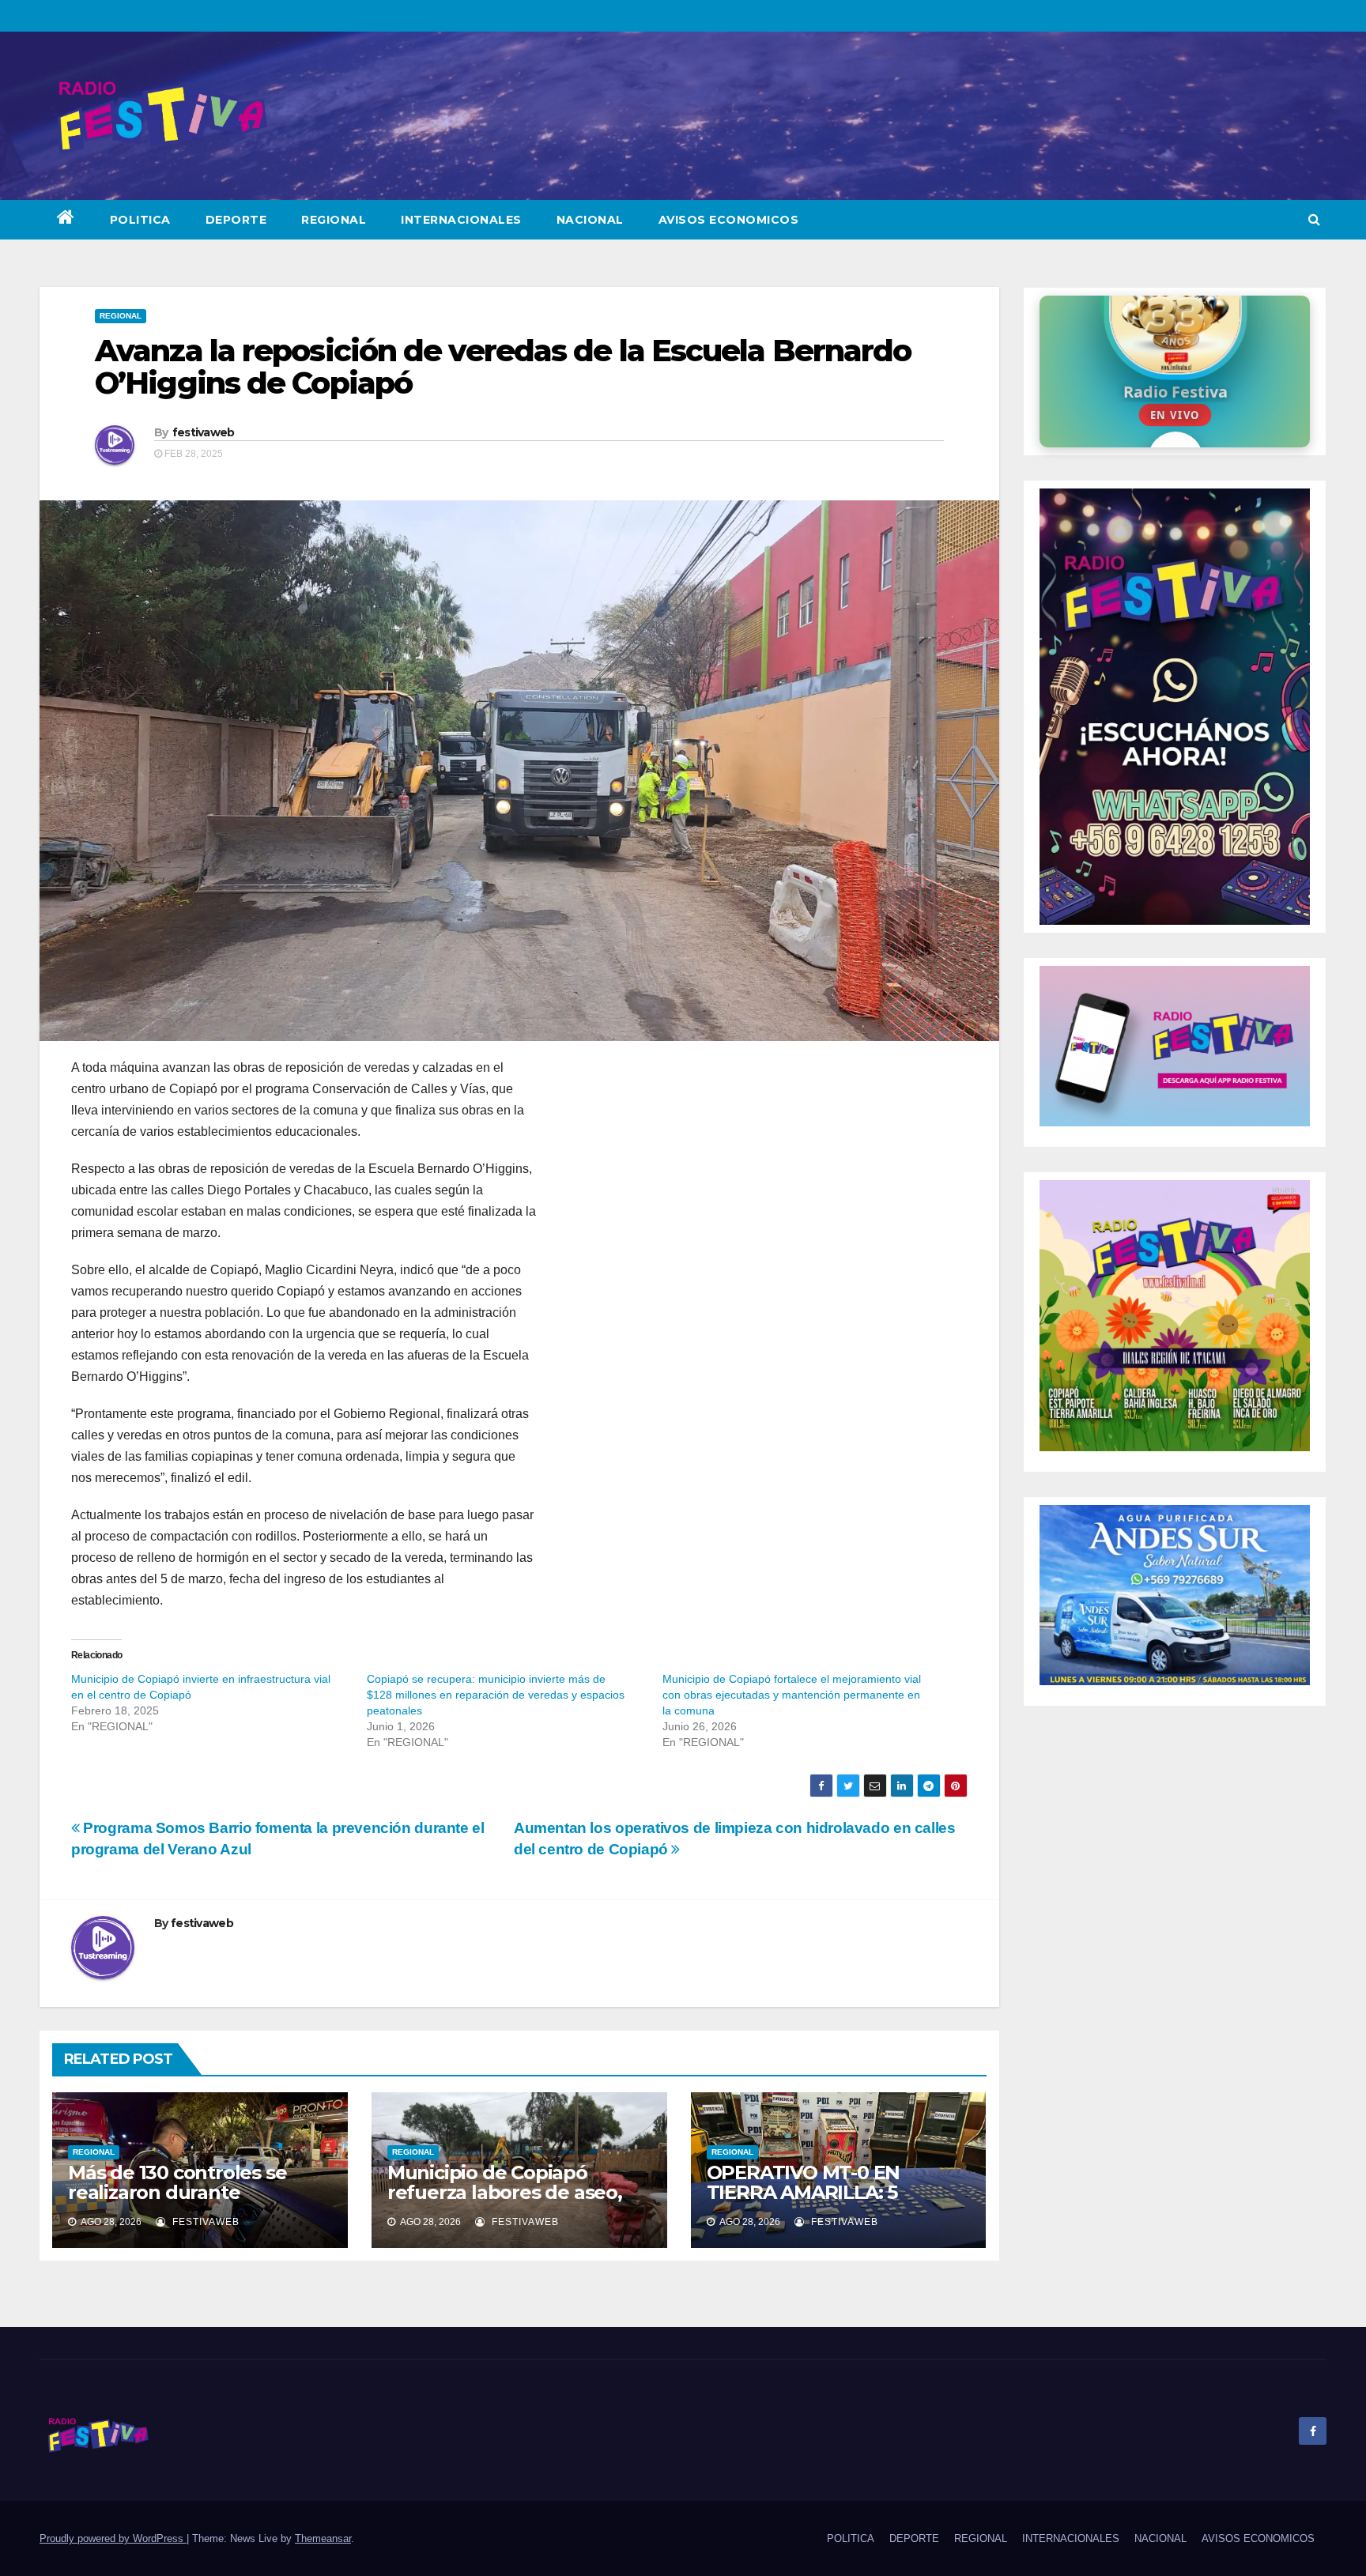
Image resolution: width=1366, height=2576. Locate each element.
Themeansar (323, 2538)
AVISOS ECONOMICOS (729, 220)
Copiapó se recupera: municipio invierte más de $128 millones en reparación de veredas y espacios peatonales (496, 1695)
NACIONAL (590, 220)
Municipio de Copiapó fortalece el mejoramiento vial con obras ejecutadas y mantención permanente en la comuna (792, 1695)
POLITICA (140, 220)
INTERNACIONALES (461, 220)
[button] (1314, 219)
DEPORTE (236, 220)
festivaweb (204, 432)
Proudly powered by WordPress (113, 2538)
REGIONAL (334, 220)
